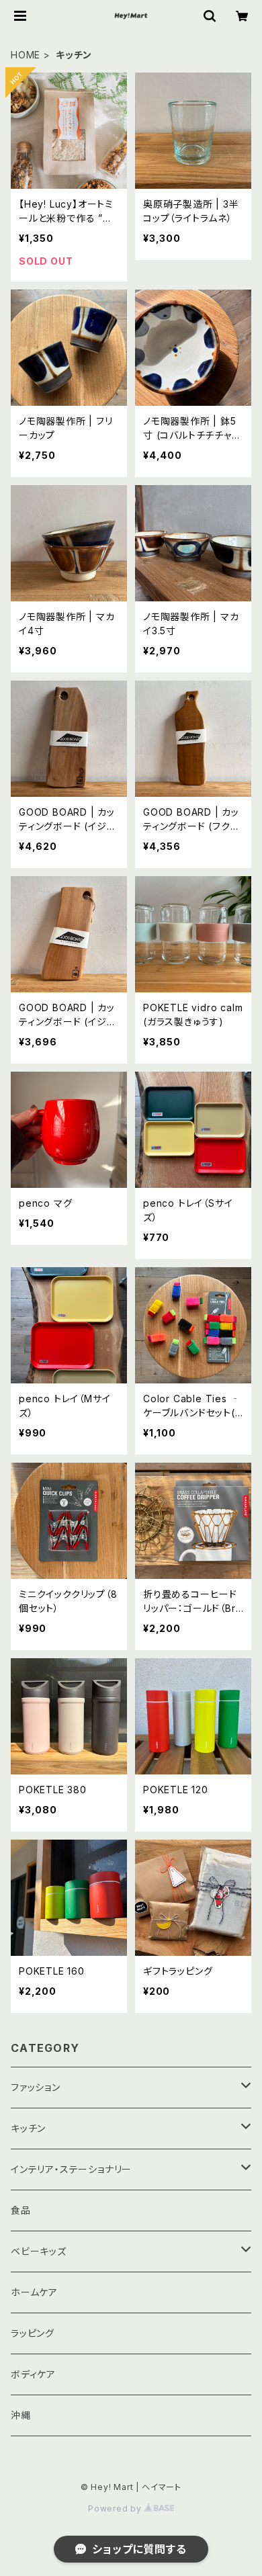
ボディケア (33, 2374)
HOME (26, 55)
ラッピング (33, 2333)
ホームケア (34, 2292)
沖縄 (21, 2415)
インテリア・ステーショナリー (71, 2169)
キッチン (28, 2128)
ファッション (36, 2087)
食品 (21, 2210)
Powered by (116, 2508)
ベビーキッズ (39, 2251)
